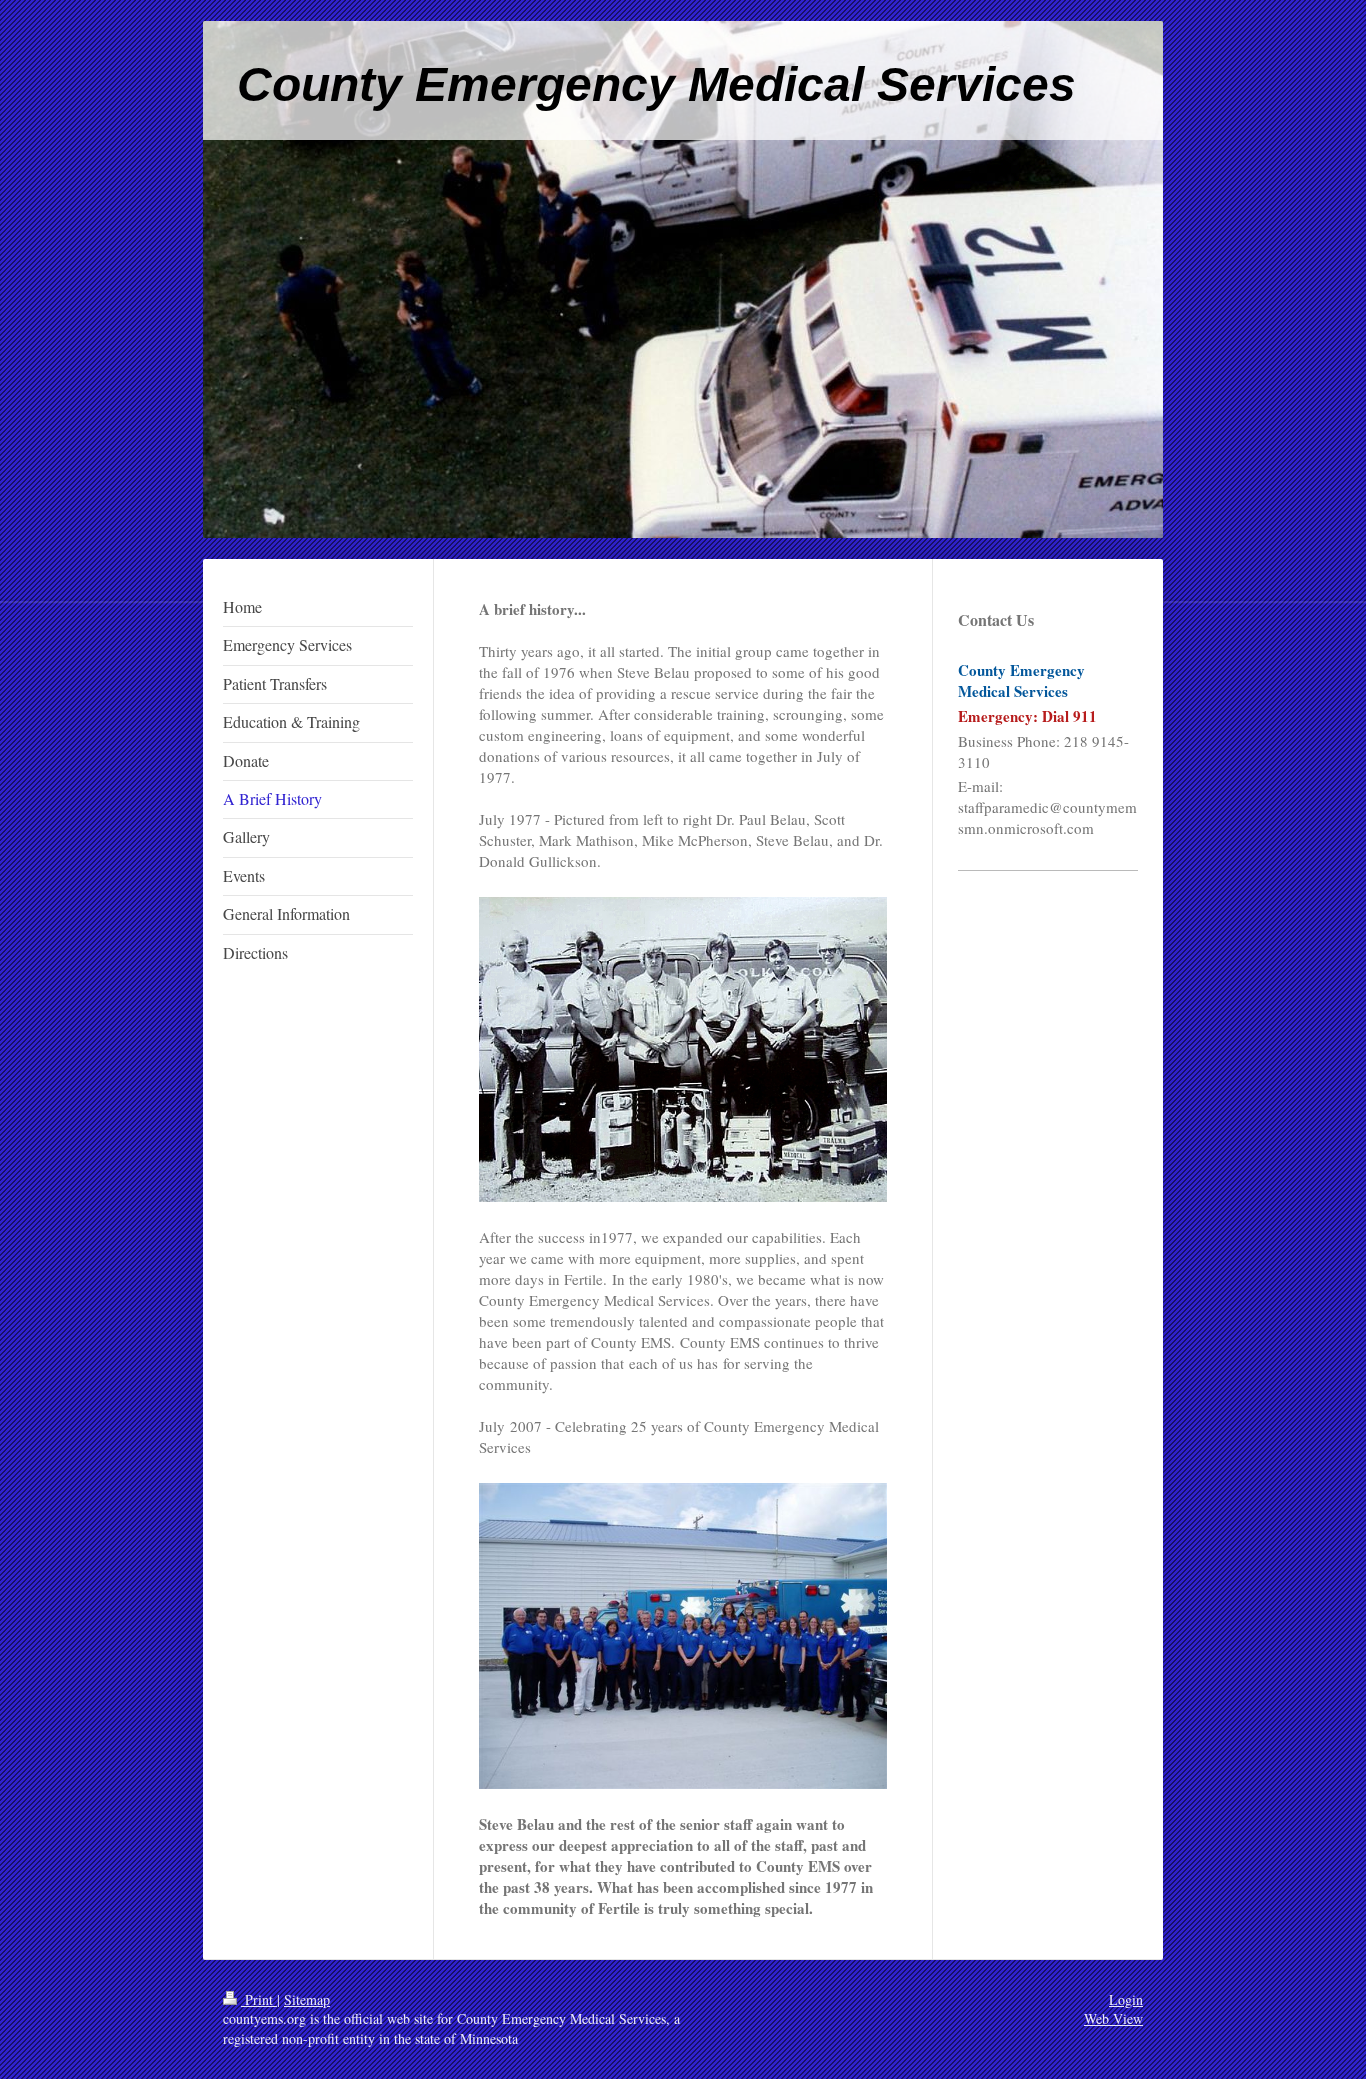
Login (1126, 1999)
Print (259, 1999)
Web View (1113, 2018)
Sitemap (307, 1999)
